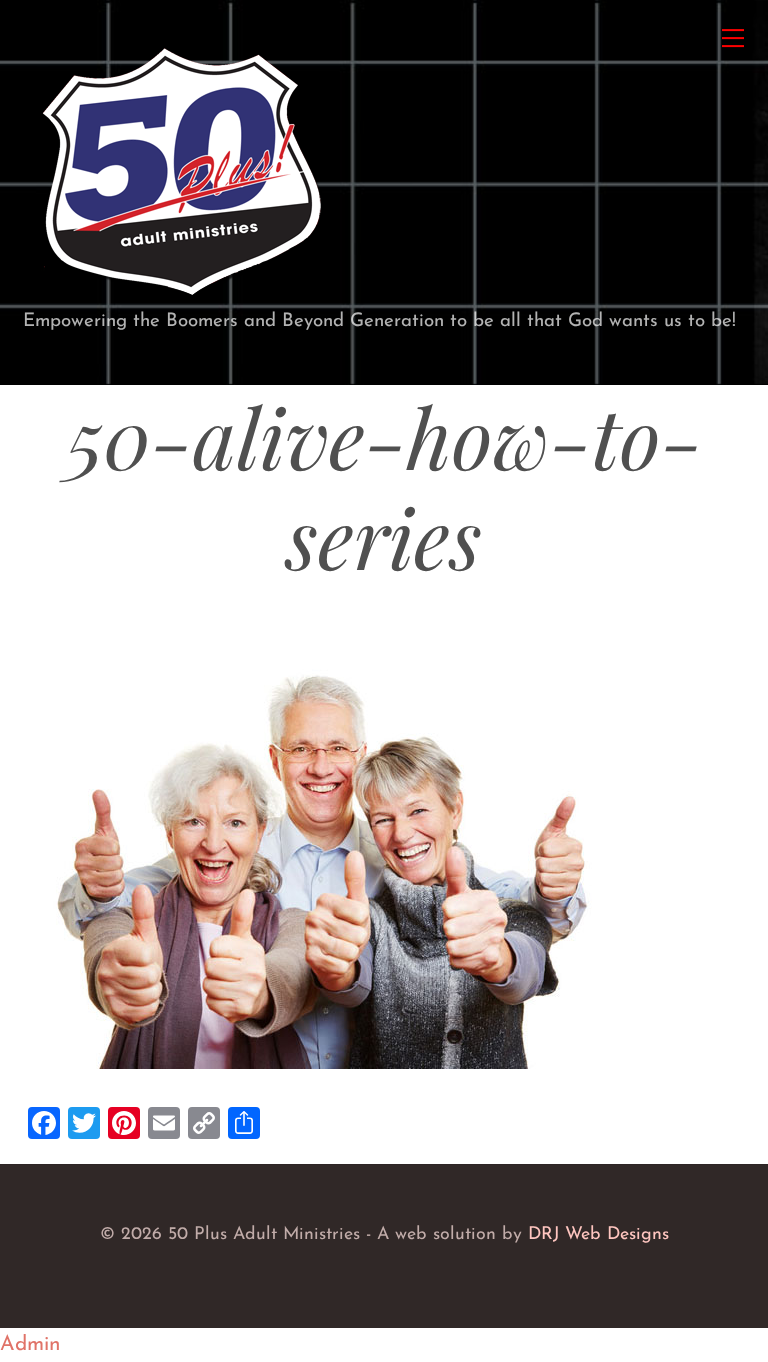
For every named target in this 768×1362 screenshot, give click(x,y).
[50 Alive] (180, 298)
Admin (30, 1344)
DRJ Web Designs (598, 1234)
